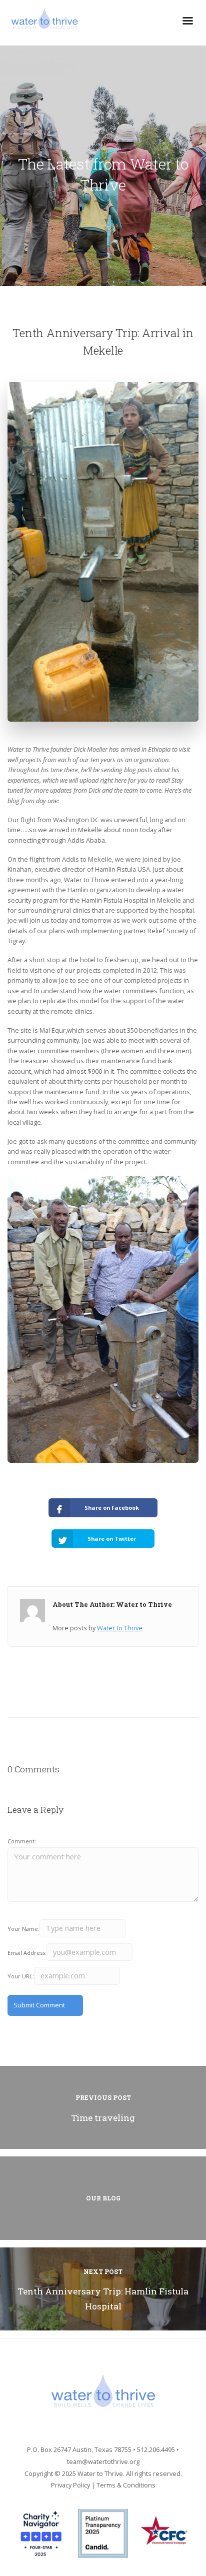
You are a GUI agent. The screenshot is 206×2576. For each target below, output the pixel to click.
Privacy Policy (70, 2485)
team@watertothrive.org (103, 2461)
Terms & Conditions (126, 2485)
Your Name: (23, 1929)
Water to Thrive (120, 1628)
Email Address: (27, 1953)
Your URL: (21, 1976)
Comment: (22, 1841)
